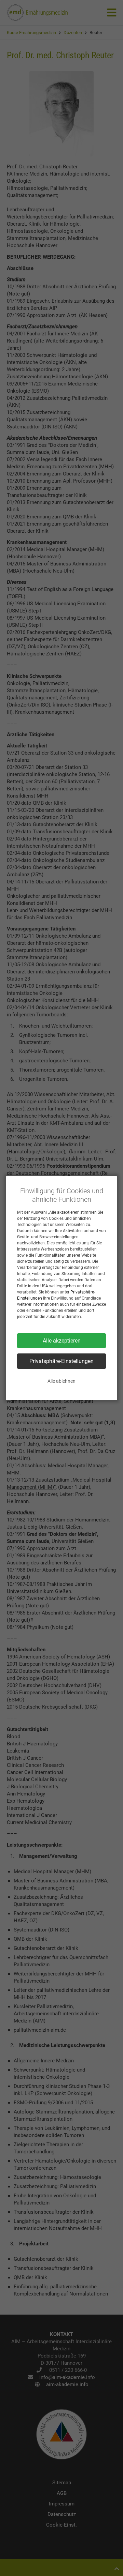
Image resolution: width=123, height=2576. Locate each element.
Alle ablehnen (61, 1381)
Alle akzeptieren (62, 1341)
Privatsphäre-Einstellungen (61, 1361)
